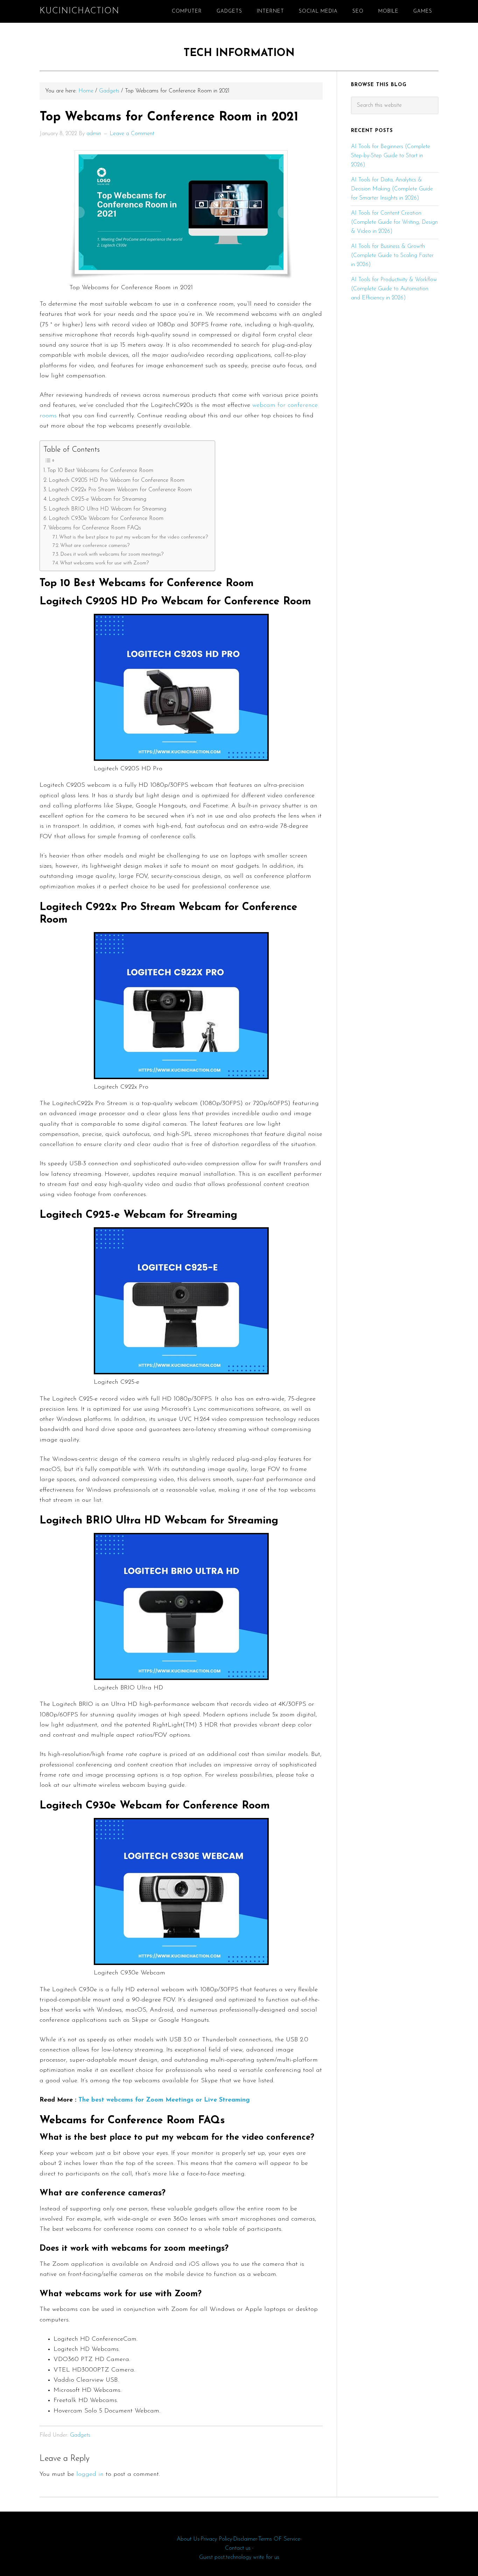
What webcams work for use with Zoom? (104, 563)
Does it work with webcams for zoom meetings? (112, 554)
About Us (188, 2539)
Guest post (212, 2557)
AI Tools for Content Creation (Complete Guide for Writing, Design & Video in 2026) (394, 222)
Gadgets (80, 2435)
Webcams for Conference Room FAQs (95, 528)
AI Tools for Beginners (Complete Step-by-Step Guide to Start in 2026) (391, 156)
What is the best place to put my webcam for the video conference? (133, 537)
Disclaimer (245, 2539)
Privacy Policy (216, 2539)
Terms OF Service (279, 2539)
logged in (90, 2474)
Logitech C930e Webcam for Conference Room (106, 519)
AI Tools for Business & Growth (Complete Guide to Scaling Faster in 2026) (392, 256)
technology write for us (252, 2557)
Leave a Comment (132, 134)
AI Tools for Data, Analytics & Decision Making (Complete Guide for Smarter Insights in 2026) (392, 189)
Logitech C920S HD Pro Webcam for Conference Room (117, 480)
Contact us (238, 2548)
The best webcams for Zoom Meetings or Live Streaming (164, 2100)
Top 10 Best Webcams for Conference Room (100, 471)
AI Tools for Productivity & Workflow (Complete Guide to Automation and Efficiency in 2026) (394, 289)
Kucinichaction (79, 11)
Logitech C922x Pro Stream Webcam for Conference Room (120, 490)
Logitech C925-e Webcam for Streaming (97, 499)
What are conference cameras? (95, 546)
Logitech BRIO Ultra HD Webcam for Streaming (107, 509)
